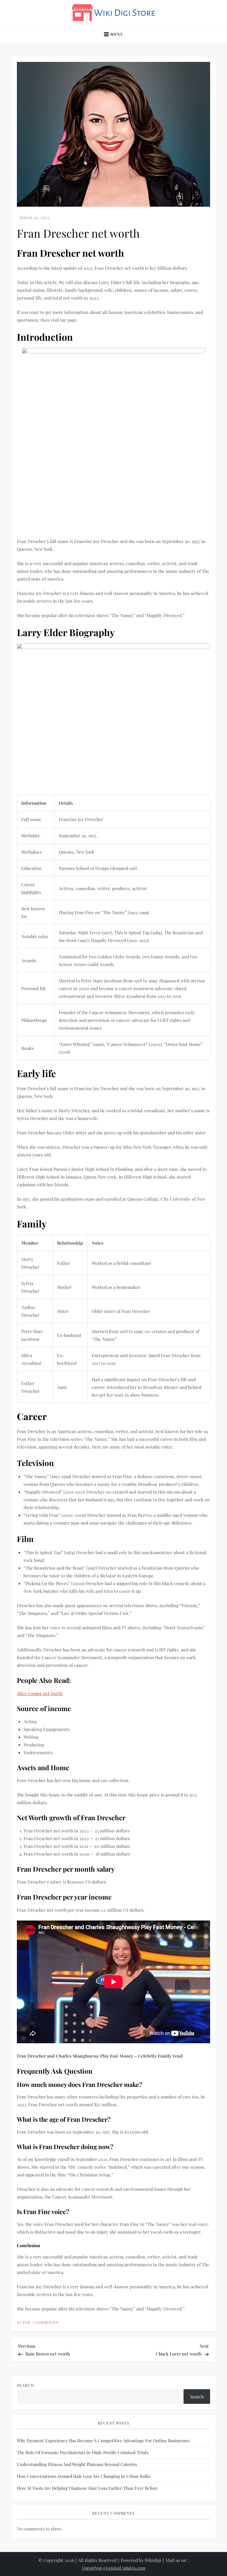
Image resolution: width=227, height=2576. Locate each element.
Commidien (47, 2322)
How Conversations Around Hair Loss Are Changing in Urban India (83, 2476)
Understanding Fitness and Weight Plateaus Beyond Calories (77, 2464)
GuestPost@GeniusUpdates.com (114, 2568)
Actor (24, 2322)
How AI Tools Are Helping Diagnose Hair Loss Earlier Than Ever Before (87, 2488)
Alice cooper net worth (40, 1693)
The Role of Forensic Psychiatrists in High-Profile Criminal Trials (83, 2452)
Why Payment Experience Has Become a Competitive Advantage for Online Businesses (103, 2440)
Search (25, 2385)
